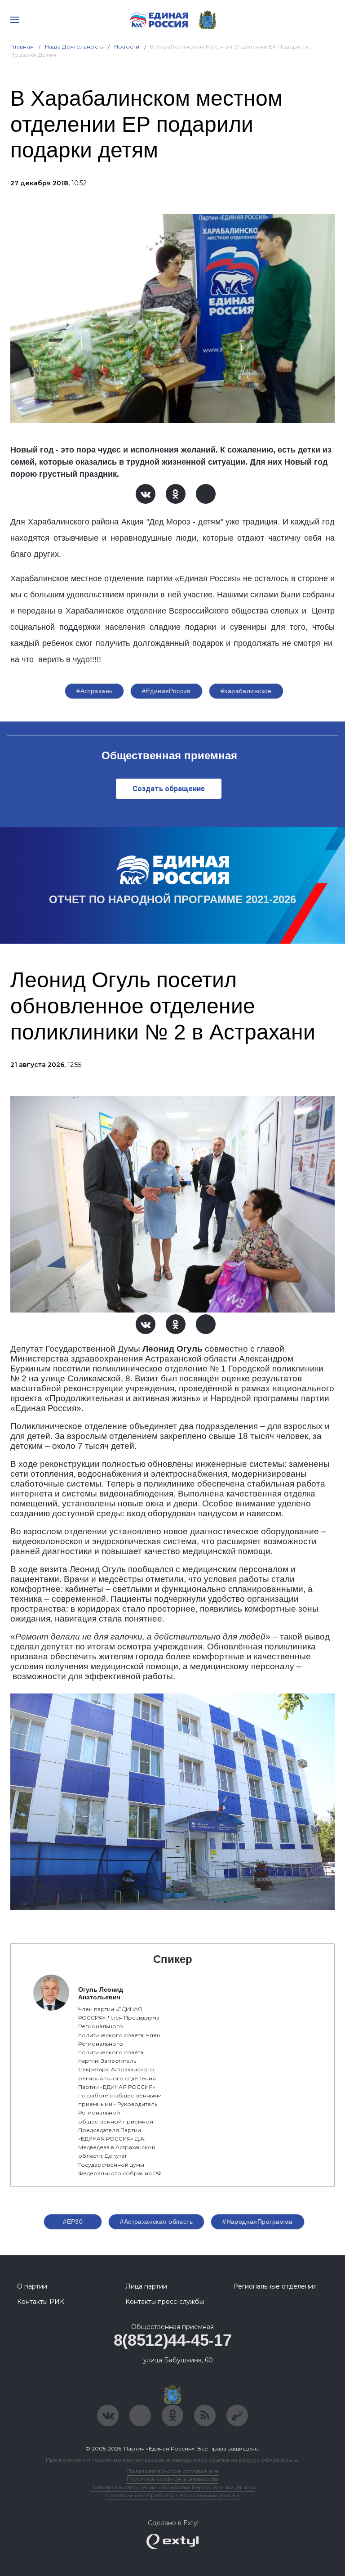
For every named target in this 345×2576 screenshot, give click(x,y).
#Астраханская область (156, 2222)
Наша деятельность (74, 47)
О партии (32, 2286)
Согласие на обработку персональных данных (172, 2495)
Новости (127, 47)
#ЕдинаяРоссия (166, 691)
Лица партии (146, 2286)
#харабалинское (246, 691)
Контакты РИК (41, 2302)
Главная (22, 47)
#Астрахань (94, 691)
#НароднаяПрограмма (258, 2222)
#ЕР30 (73, 2222)
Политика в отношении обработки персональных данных (173, 2487)
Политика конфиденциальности (172, 2479)
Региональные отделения (275, 2286)
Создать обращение (169, 789)
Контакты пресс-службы (165, 2302)
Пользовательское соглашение (173, 2471)
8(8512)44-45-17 (173, 2340)
